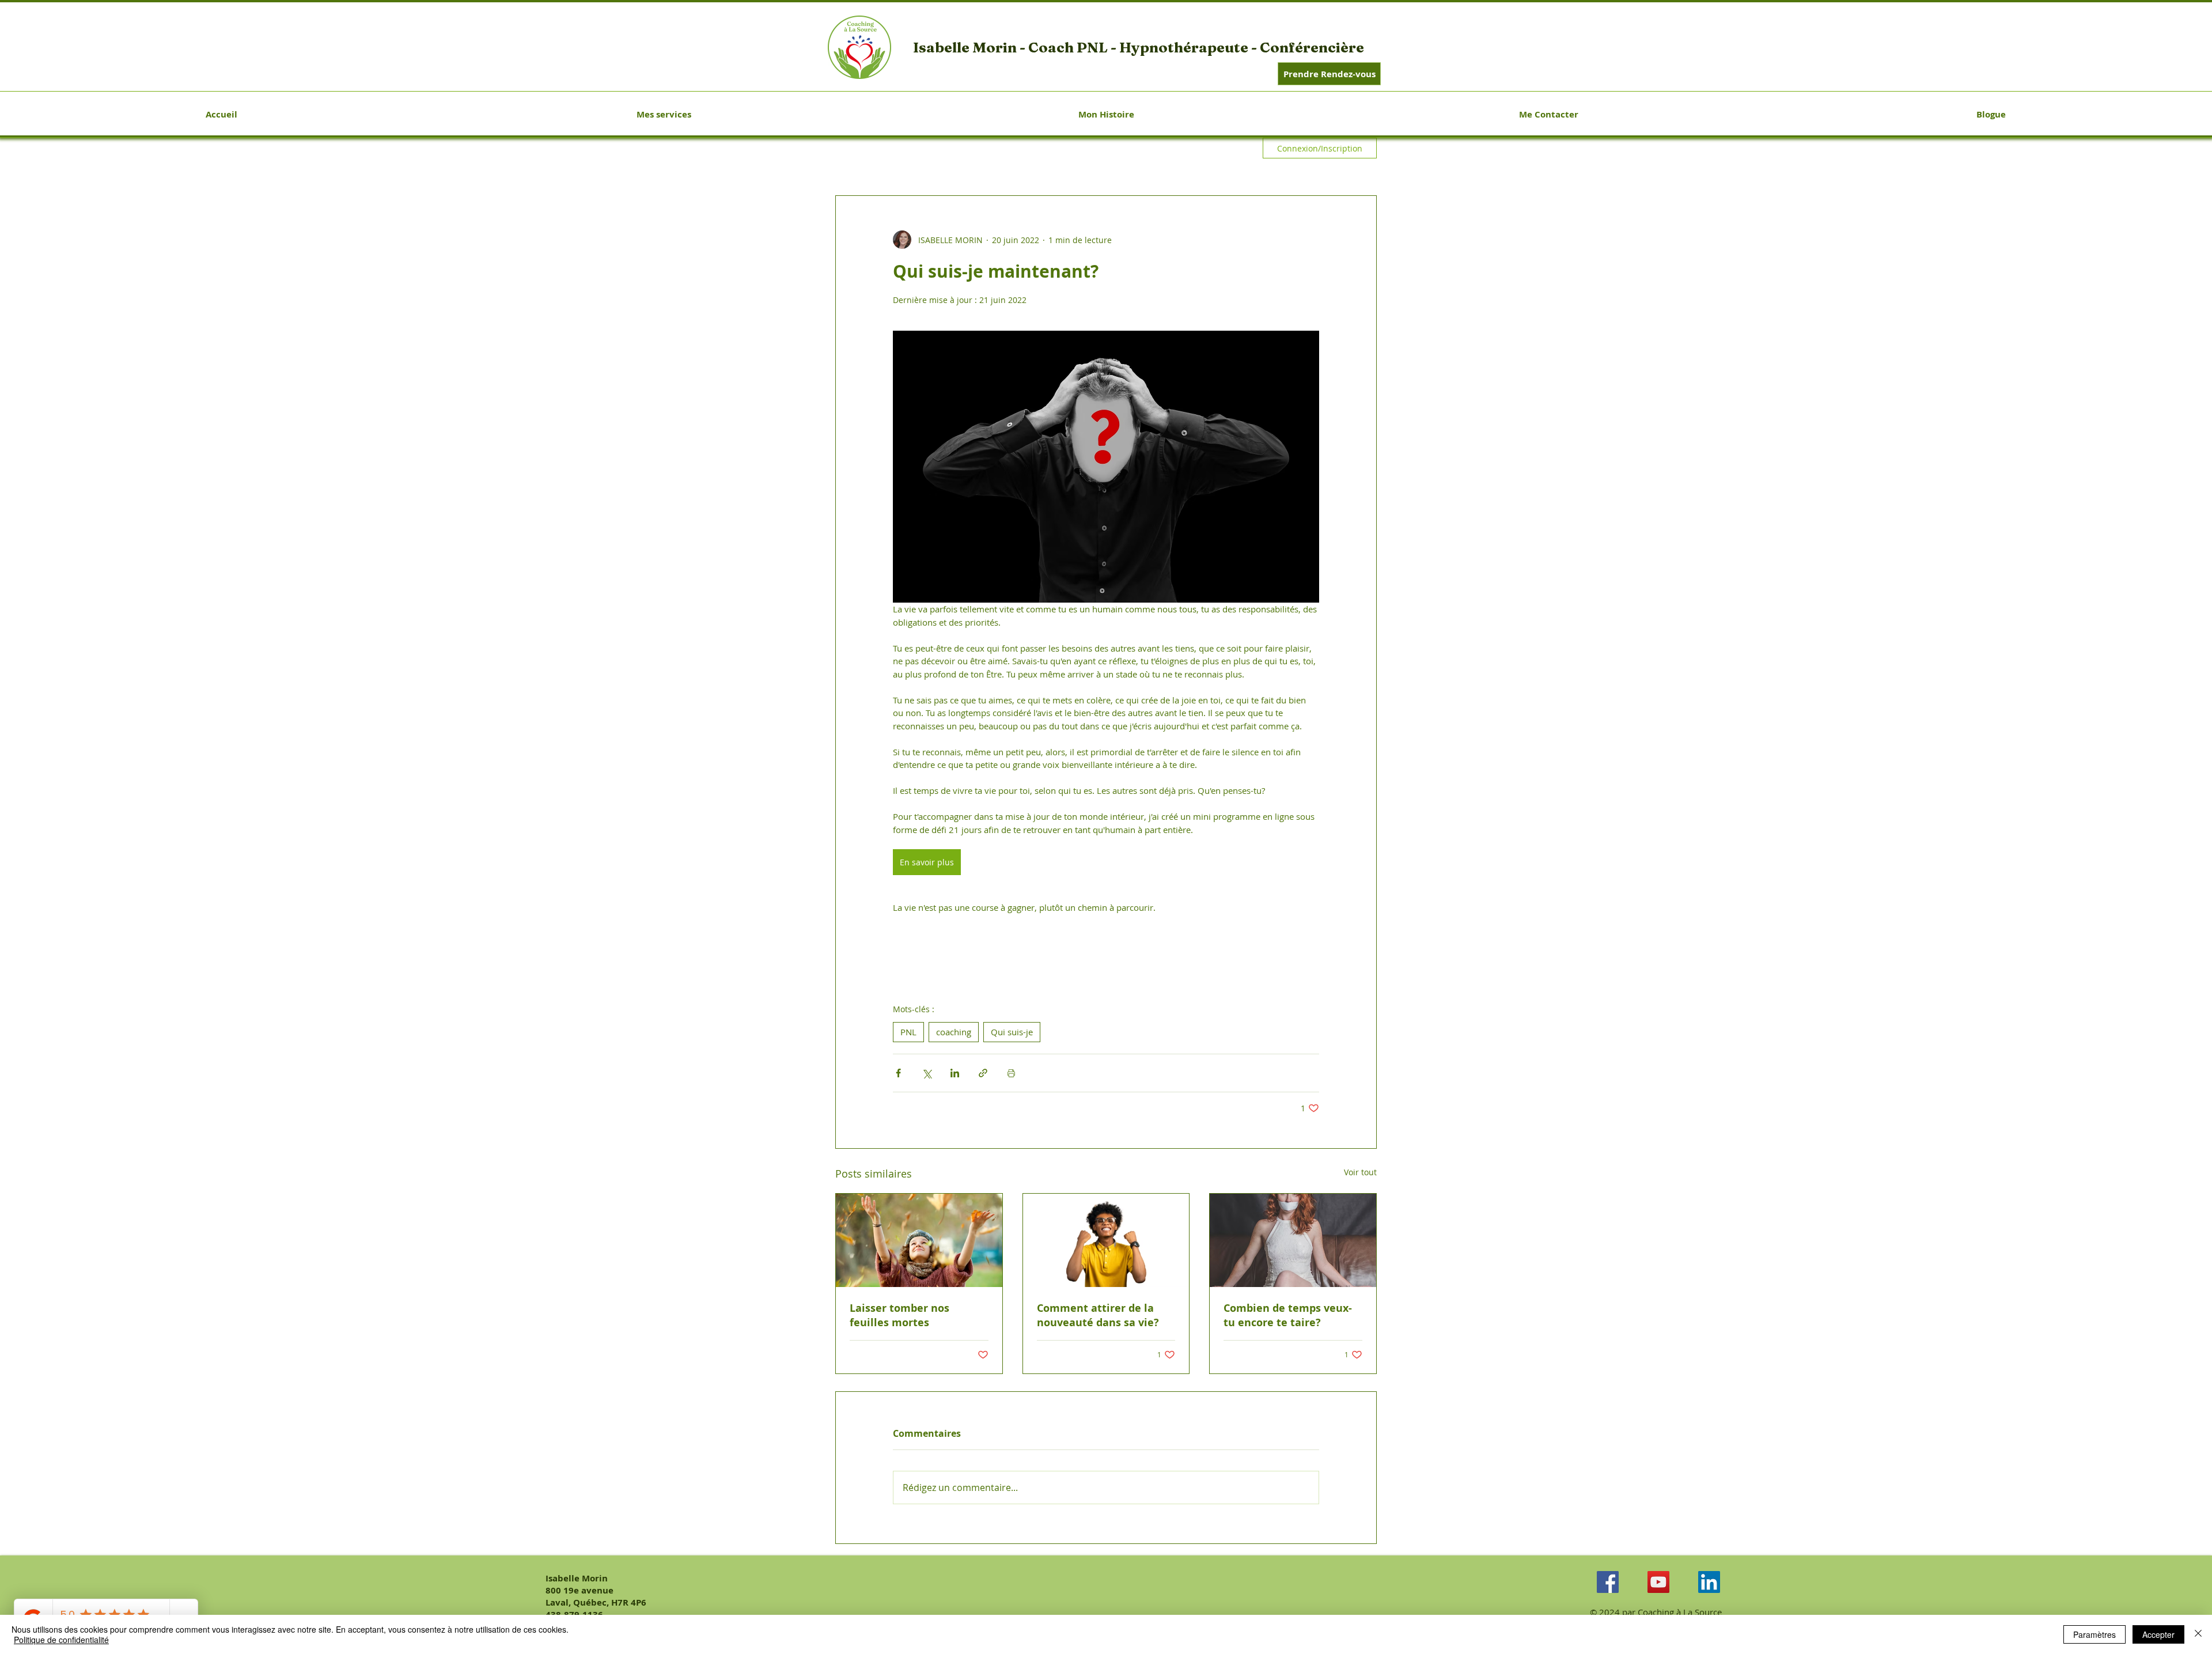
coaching (954, 1032)
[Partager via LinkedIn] (955, 1073)
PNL (908, 1032)
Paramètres (2094, 1634)
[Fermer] (2198, 1634)
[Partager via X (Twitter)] (927, 1073)
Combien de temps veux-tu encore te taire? (1288, 1315)
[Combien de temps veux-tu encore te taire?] (1293, 1240)
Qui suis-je (1012, 1032)
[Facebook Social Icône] (1608, 1582)
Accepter (2158, 1634)
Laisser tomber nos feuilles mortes (899, 1315)
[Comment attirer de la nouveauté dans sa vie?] (1106, 1240)
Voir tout (1360, 1172)
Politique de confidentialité (61, 1640)
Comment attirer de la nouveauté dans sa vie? (1098, 1315)
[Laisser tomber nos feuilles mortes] (919, 1240)
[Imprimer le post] (1011, 1073)
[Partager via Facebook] (898, 1073)
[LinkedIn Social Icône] (1709, 1582)
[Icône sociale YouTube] (1658, 1582)
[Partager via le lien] (983, 1073)
